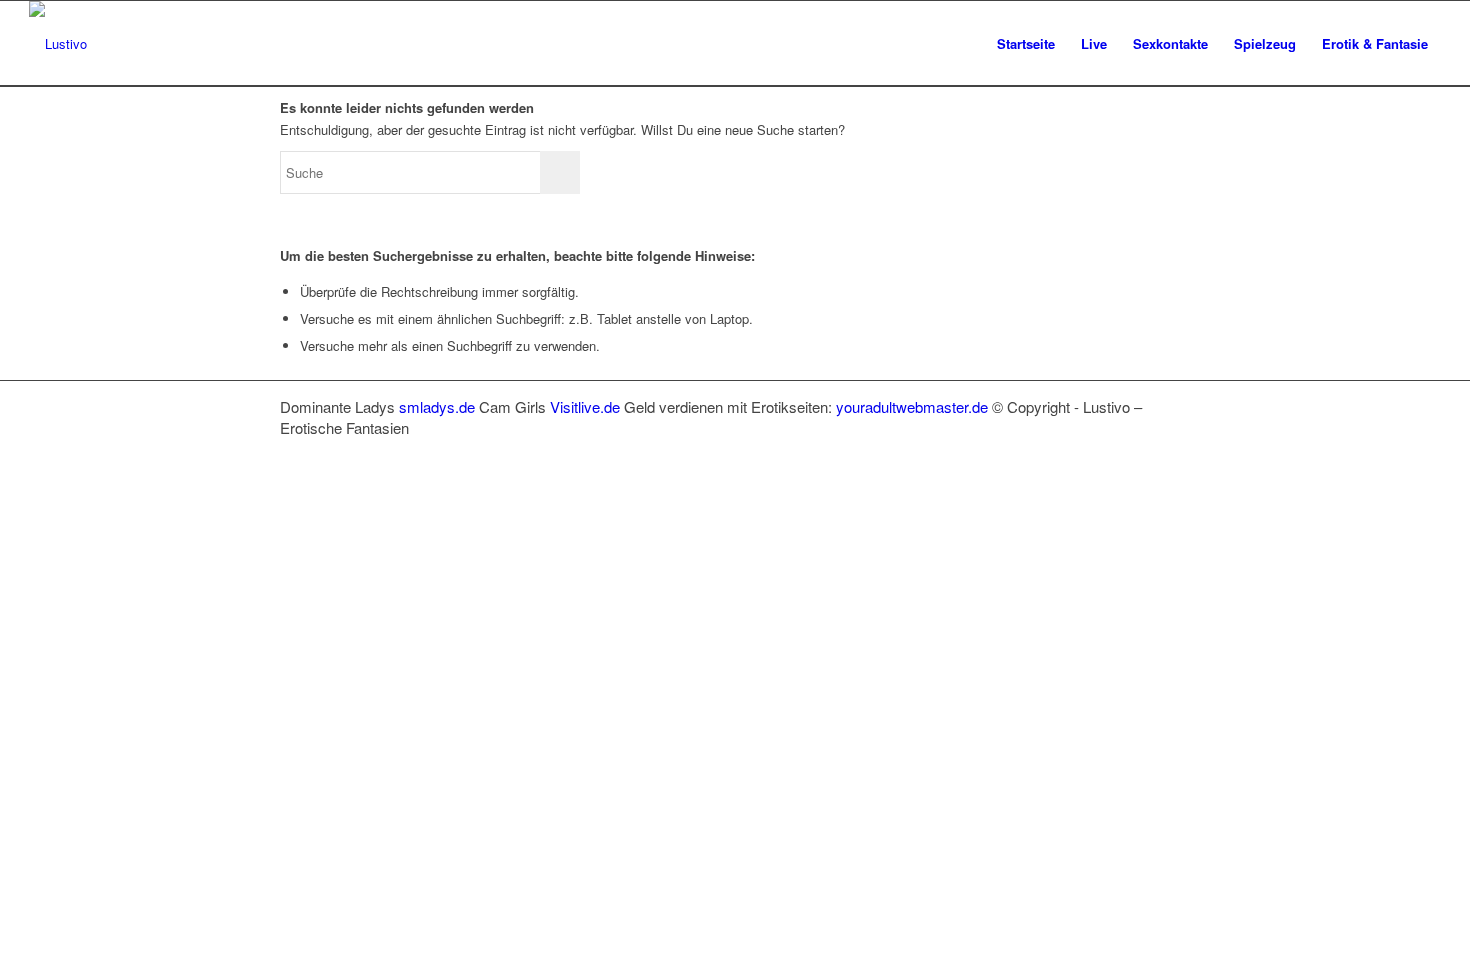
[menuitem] (1026, 43)
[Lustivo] (58, 43)
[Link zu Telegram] (1175, 449)
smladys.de (437, 406)
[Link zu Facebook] (1085, 449)
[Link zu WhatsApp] (1145, 449)
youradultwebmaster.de (912, 406)
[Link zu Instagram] (1115, 449)
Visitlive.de (585, 406)
